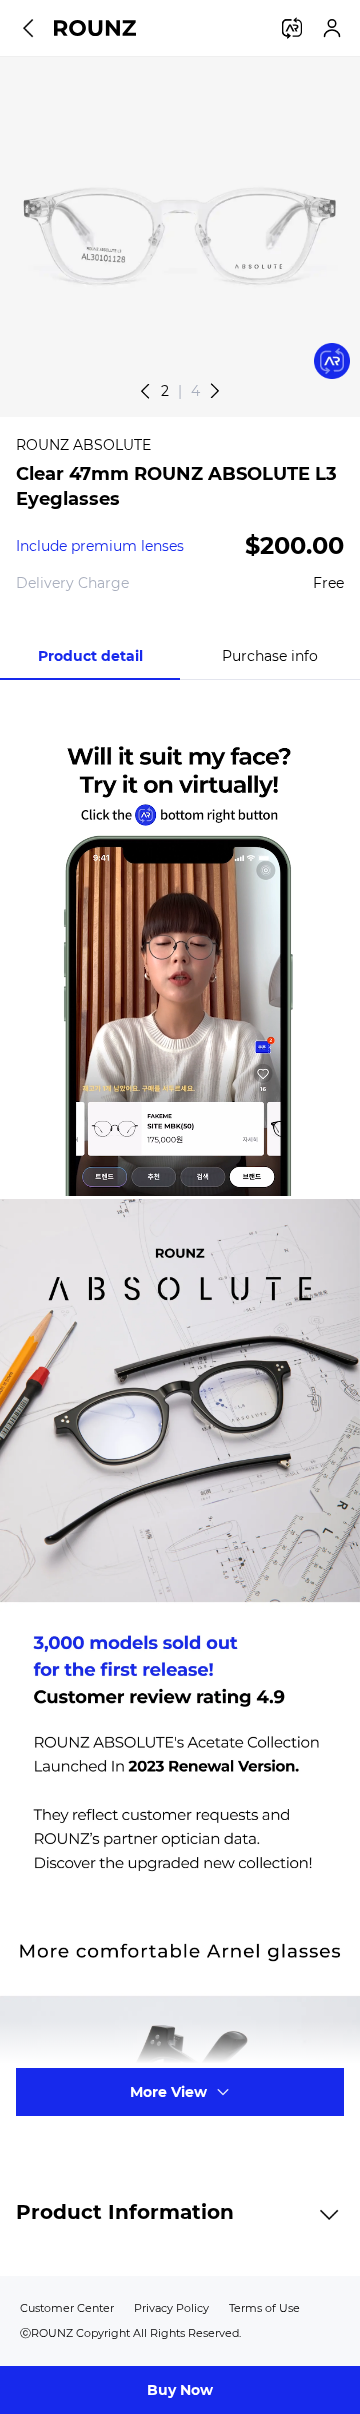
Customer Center (67, 2308)
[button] (215, 391)
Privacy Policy (171, 2308)
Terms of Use (264, 2308)
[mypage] (332, 28)
